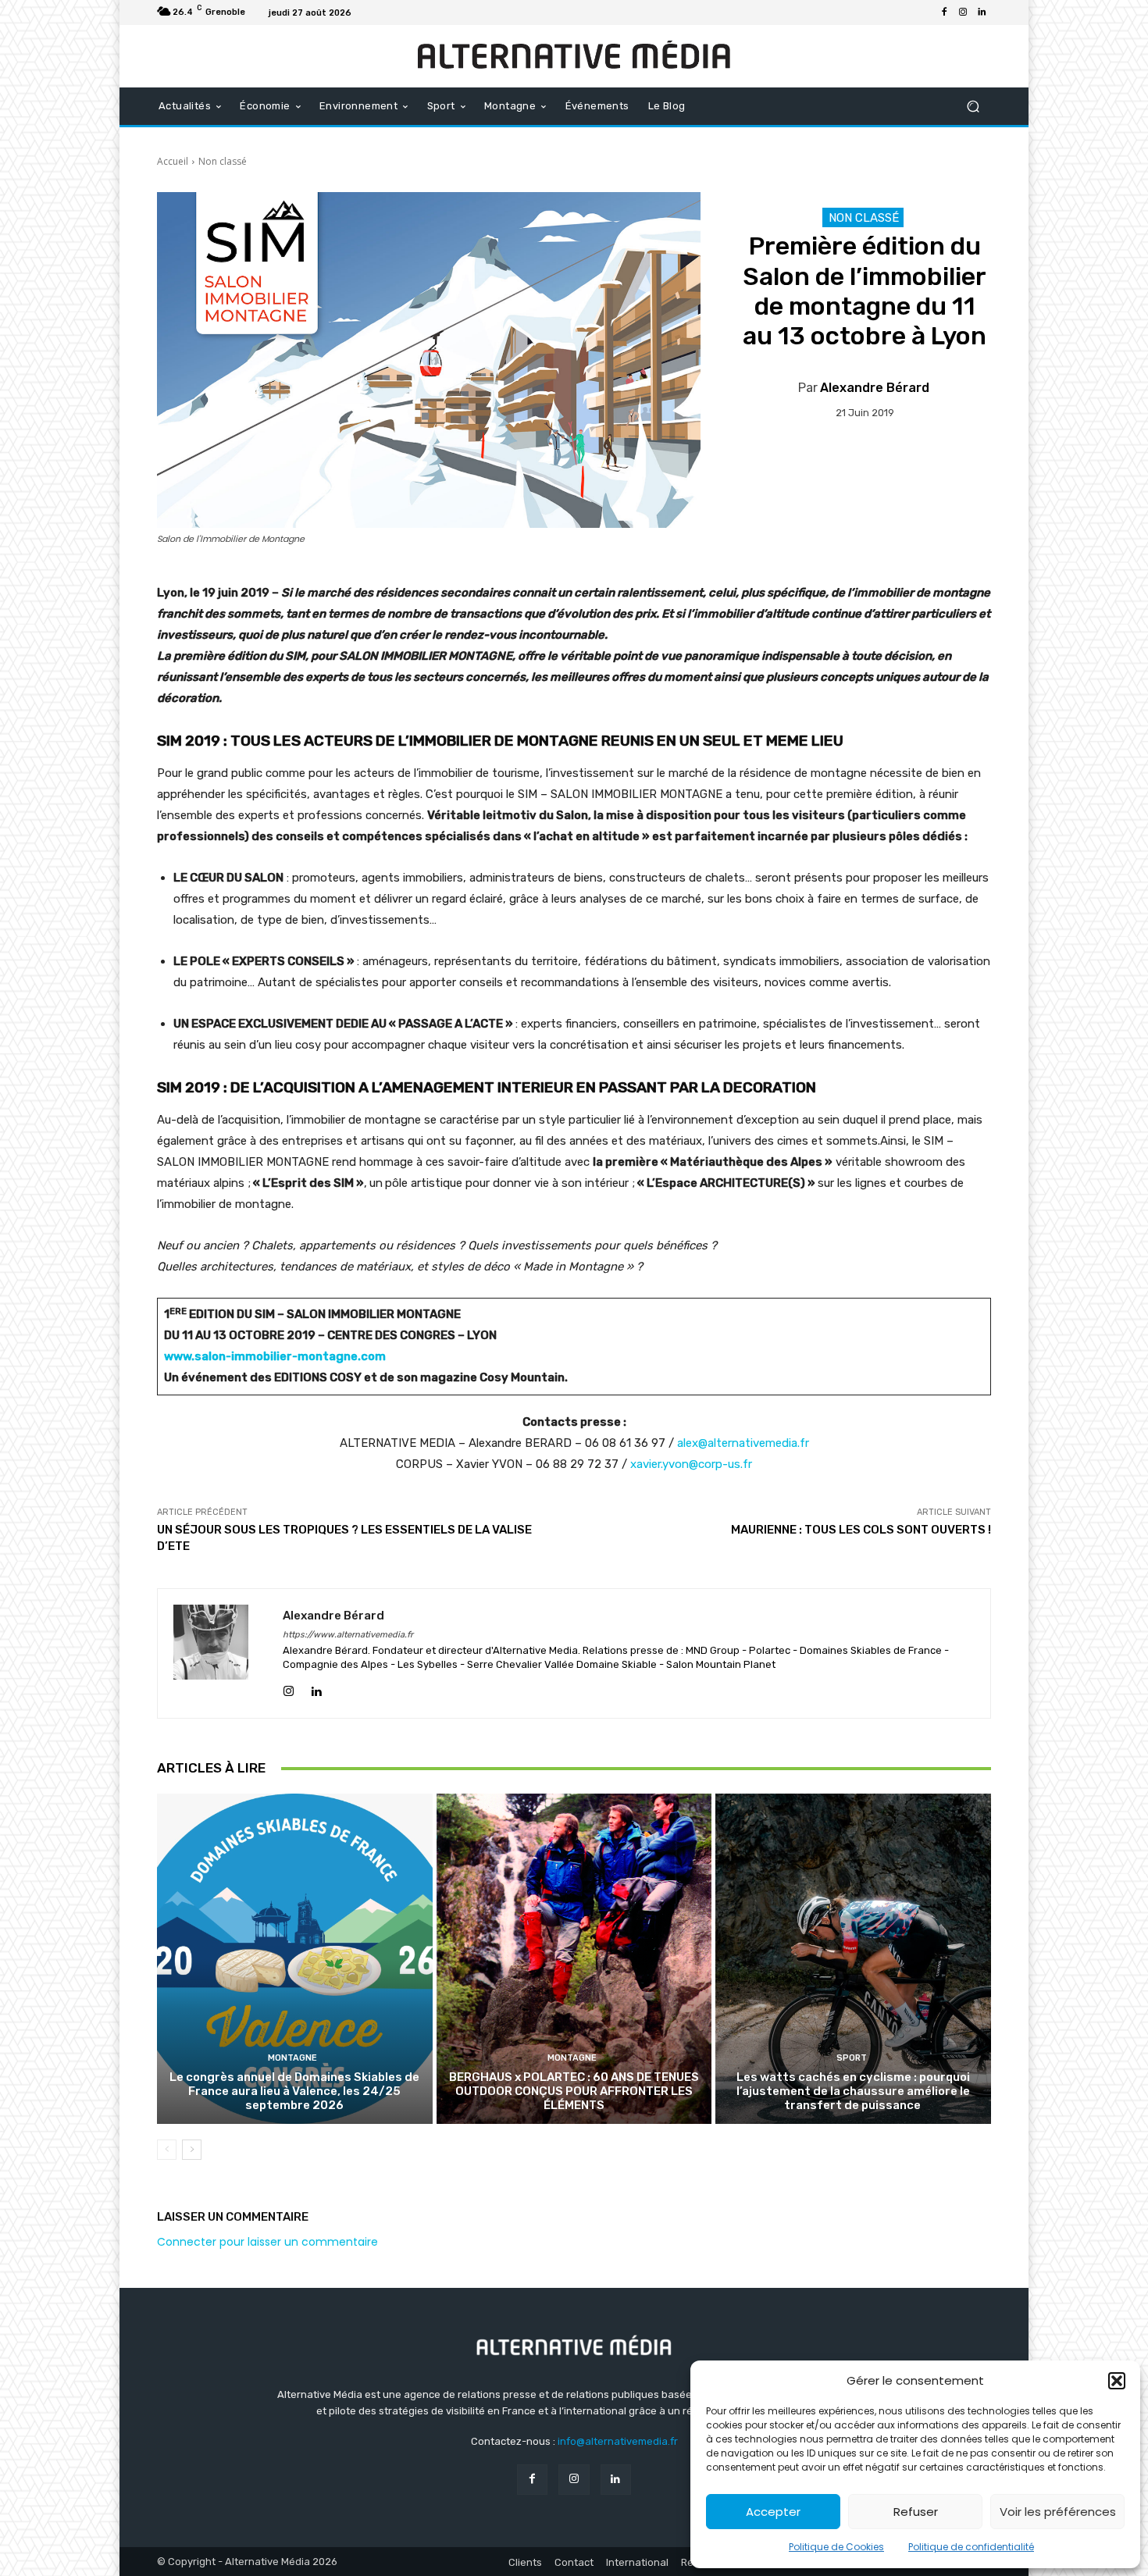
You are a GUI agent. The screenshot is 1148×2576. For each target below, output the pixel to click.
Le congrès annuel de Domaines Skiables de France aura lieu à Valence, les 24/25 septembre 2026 (294, 2091)
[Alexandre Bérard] (220, 1653)
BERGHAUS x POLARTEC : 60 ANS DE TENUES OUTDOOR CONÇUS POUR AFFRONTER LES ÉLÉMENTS (574, 2091)
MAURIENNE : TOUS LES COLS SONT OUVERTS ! (861, 1530)
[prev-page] (167, 2150)
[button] (1117, 2381)
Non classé (223, 161)
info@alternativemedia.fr (618, 2441)
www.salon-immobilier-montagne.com (276, 1356)
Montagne (292, 2058)
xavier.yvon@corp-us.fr (691, 1464)
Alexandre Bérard (875, 388)
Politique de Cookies (836, 2547)
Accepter (773, 2512)
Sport (852, 2058)
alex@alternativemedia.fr (743, 1443)
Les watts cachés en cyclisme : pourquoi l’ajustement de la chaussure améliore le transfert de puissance (853, 2091)
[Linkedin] (982, 12)
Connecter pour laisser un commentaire (267, 2242)
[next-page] (192, 2150)
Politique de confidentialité (971, 2547)
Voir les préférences (1058, 2512)
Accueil (173, 161)
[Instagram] (963, 12)
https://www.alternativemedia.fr (348, 1635)
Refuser (916, 2512)
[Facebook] (944, 12)
